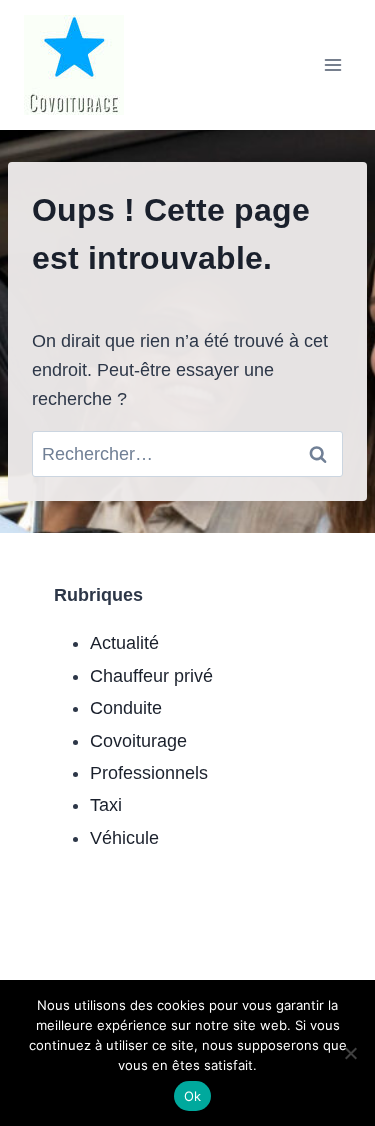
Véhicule (124, 838)
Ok (193, 1096)
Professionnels (149, 773)
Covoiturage (138, 741)
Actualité (124, 643)
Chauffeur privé (151, 676)
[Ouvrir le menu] (332, 64)
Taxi (106, 805)
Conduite (126, 708)
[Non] (350, 1053)
